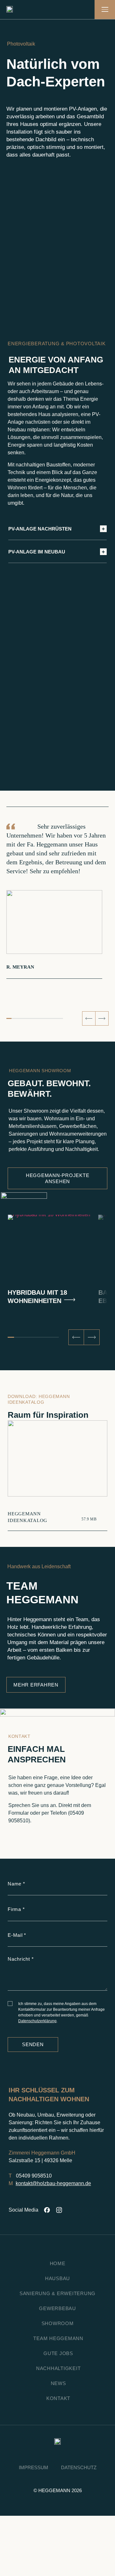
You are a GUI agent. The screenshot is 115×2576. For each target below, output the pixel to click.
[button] (89, 1018)
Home (58, 2263)
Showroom (58, 2323)
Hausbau (57, 2278)
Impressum (34, 2467)
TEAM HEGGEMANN (58, 2338)
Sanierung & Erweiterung (57, 2293)
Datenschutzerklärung (37, 2021)
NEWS (58, 2383)
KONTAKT (58, 2398)
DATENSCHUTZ (79, 2467)
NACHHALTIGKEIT (58, 2368)
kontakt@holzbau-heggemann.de (53, 2183)
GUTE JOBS (58, 2353)
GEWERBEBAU (57, 2308)
